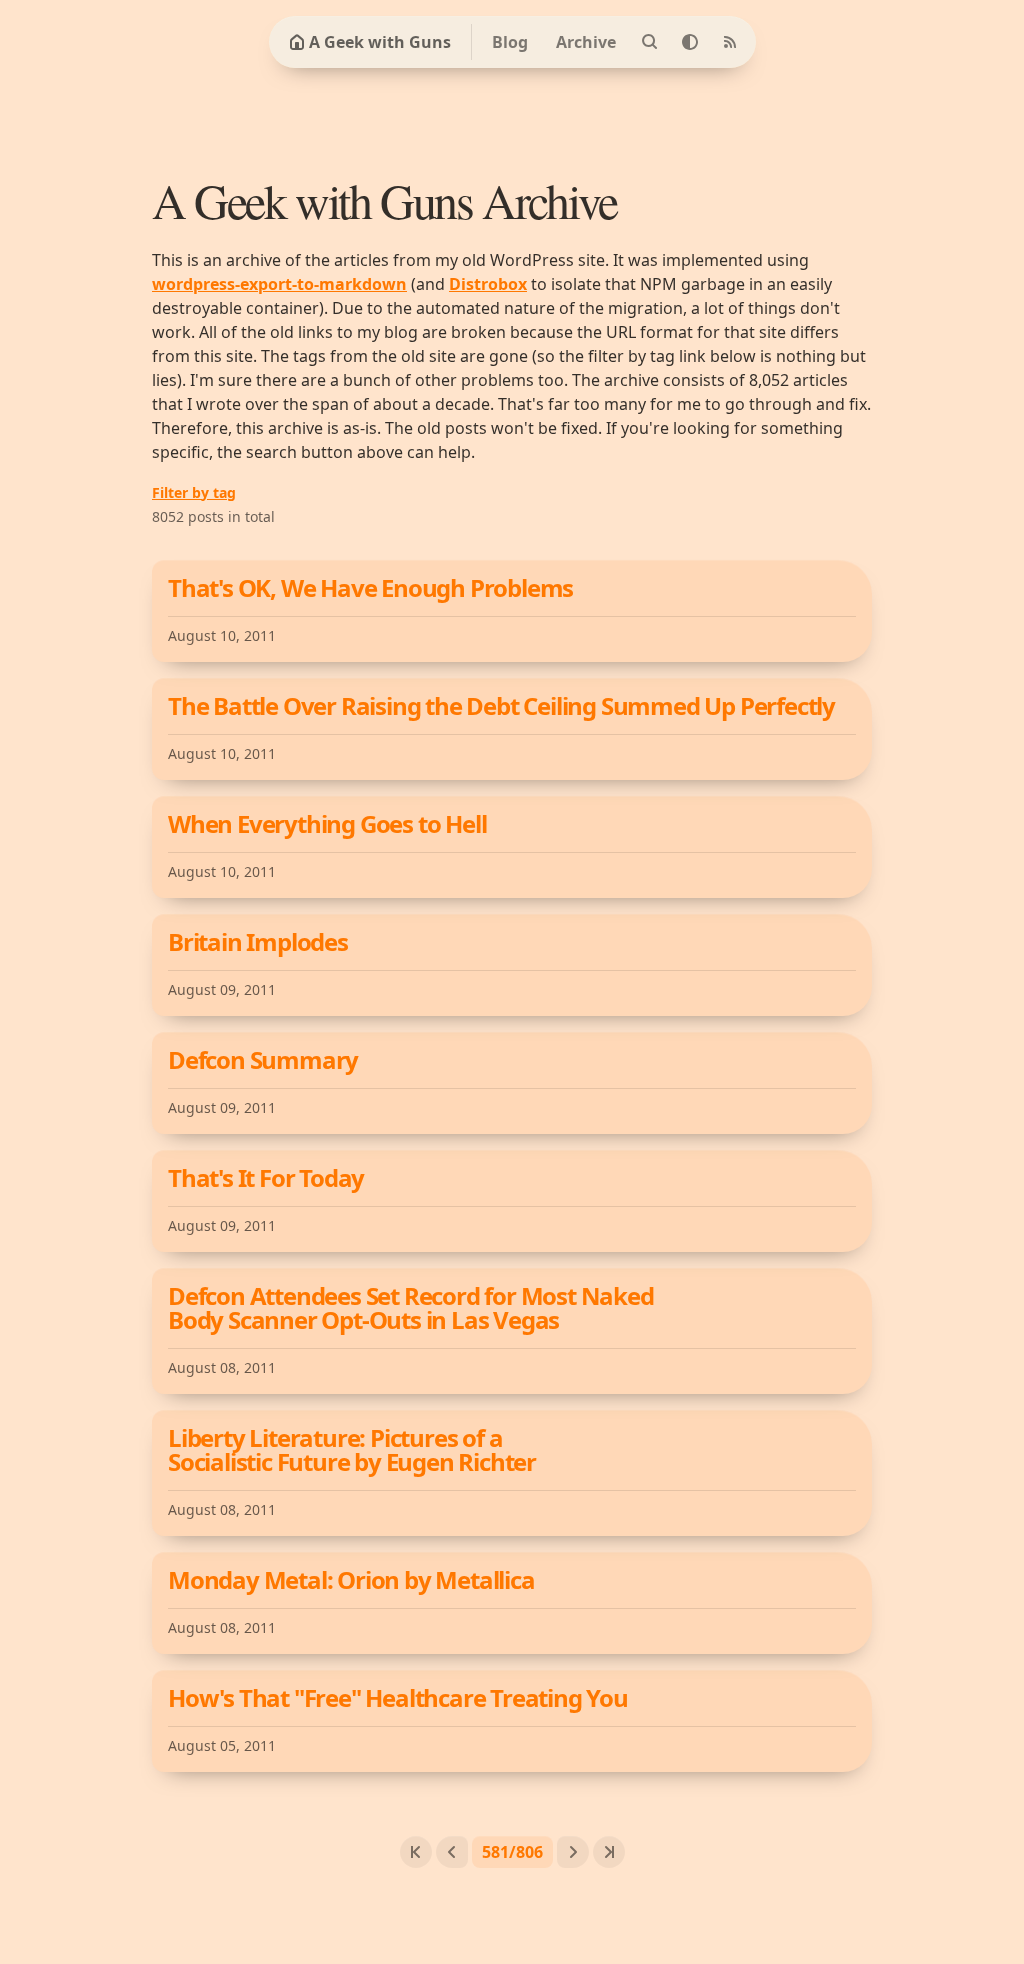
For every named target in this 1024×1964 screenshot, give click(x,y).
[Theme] (690, 42)
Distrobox (488, 284)
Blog (510, 42)
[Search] (650, 42)
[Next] (573, 1852)
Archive (586, 42)
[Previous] (452, 1852)
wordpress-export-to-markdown (279, 284)
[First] (416, 1852)
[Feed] (730, 42)
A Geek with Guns (380, 42)
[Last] (609, 1852)
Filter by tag (194, 492)
